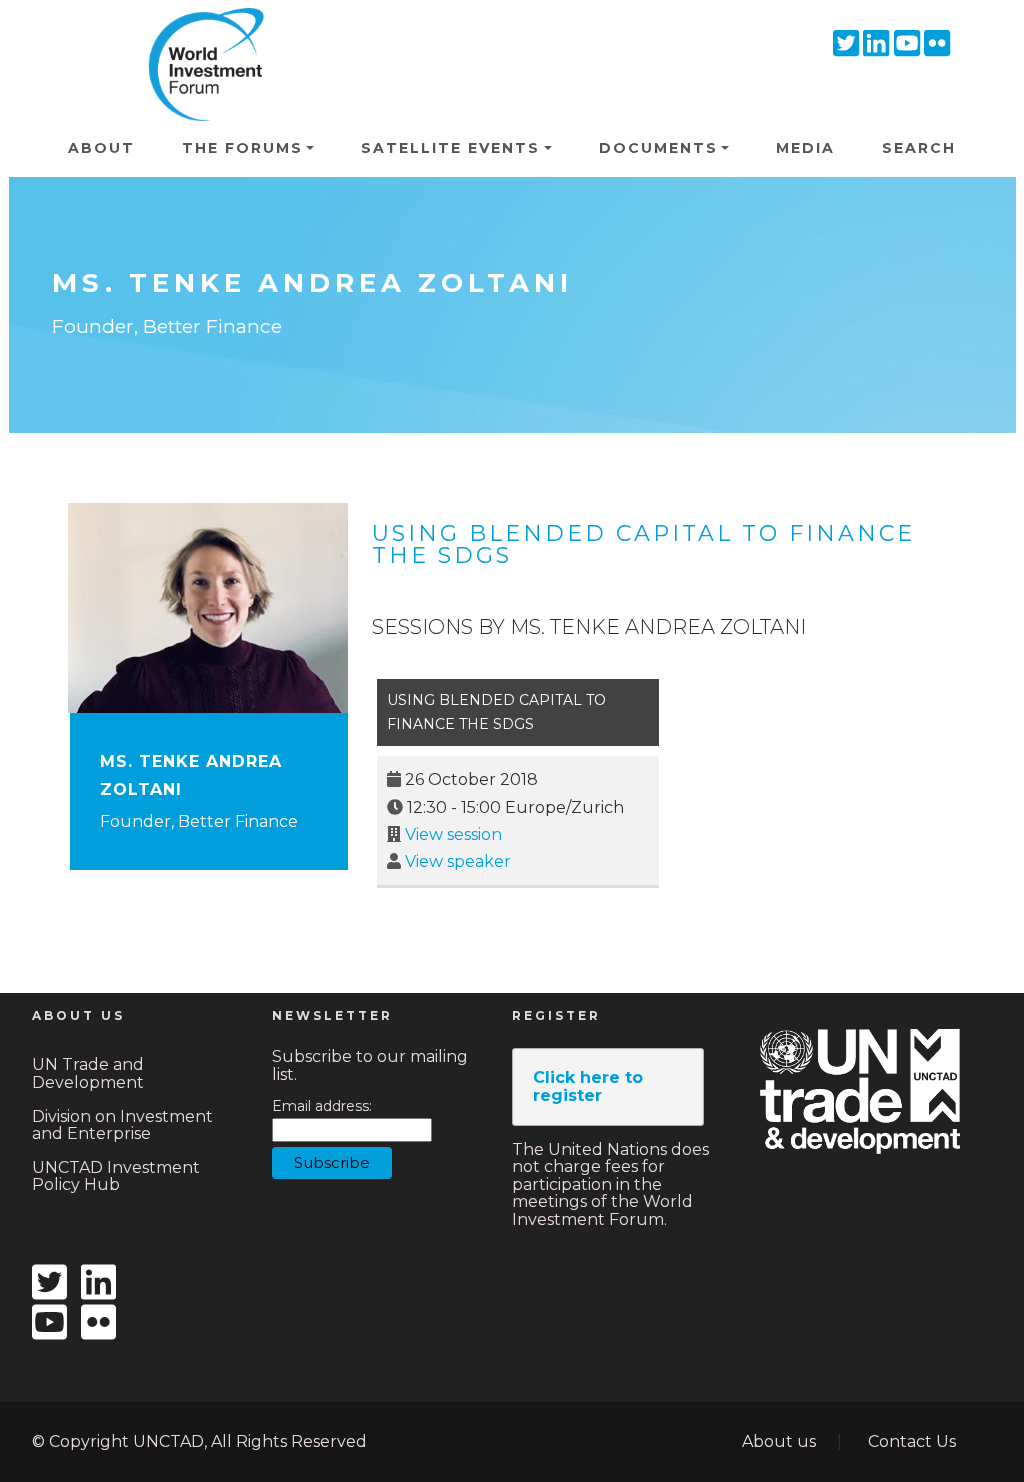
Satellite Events (450, 148)
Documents (658, 148)
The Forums (242, 148)
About (101, 148)
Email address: (322, 1106)
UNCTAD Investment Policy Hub (116, 1176)
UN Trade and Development (88, 1073)
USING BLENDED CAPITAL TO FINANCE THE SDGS (643, 544)
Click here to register (588, 1086)
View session (453, 834)
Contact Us (912, 1441)
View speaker (458, 861)
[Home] (200, 36)
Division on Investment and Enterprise (122, 1125)
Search (919, 148)
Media (805, 148)
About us (779, 1441)
